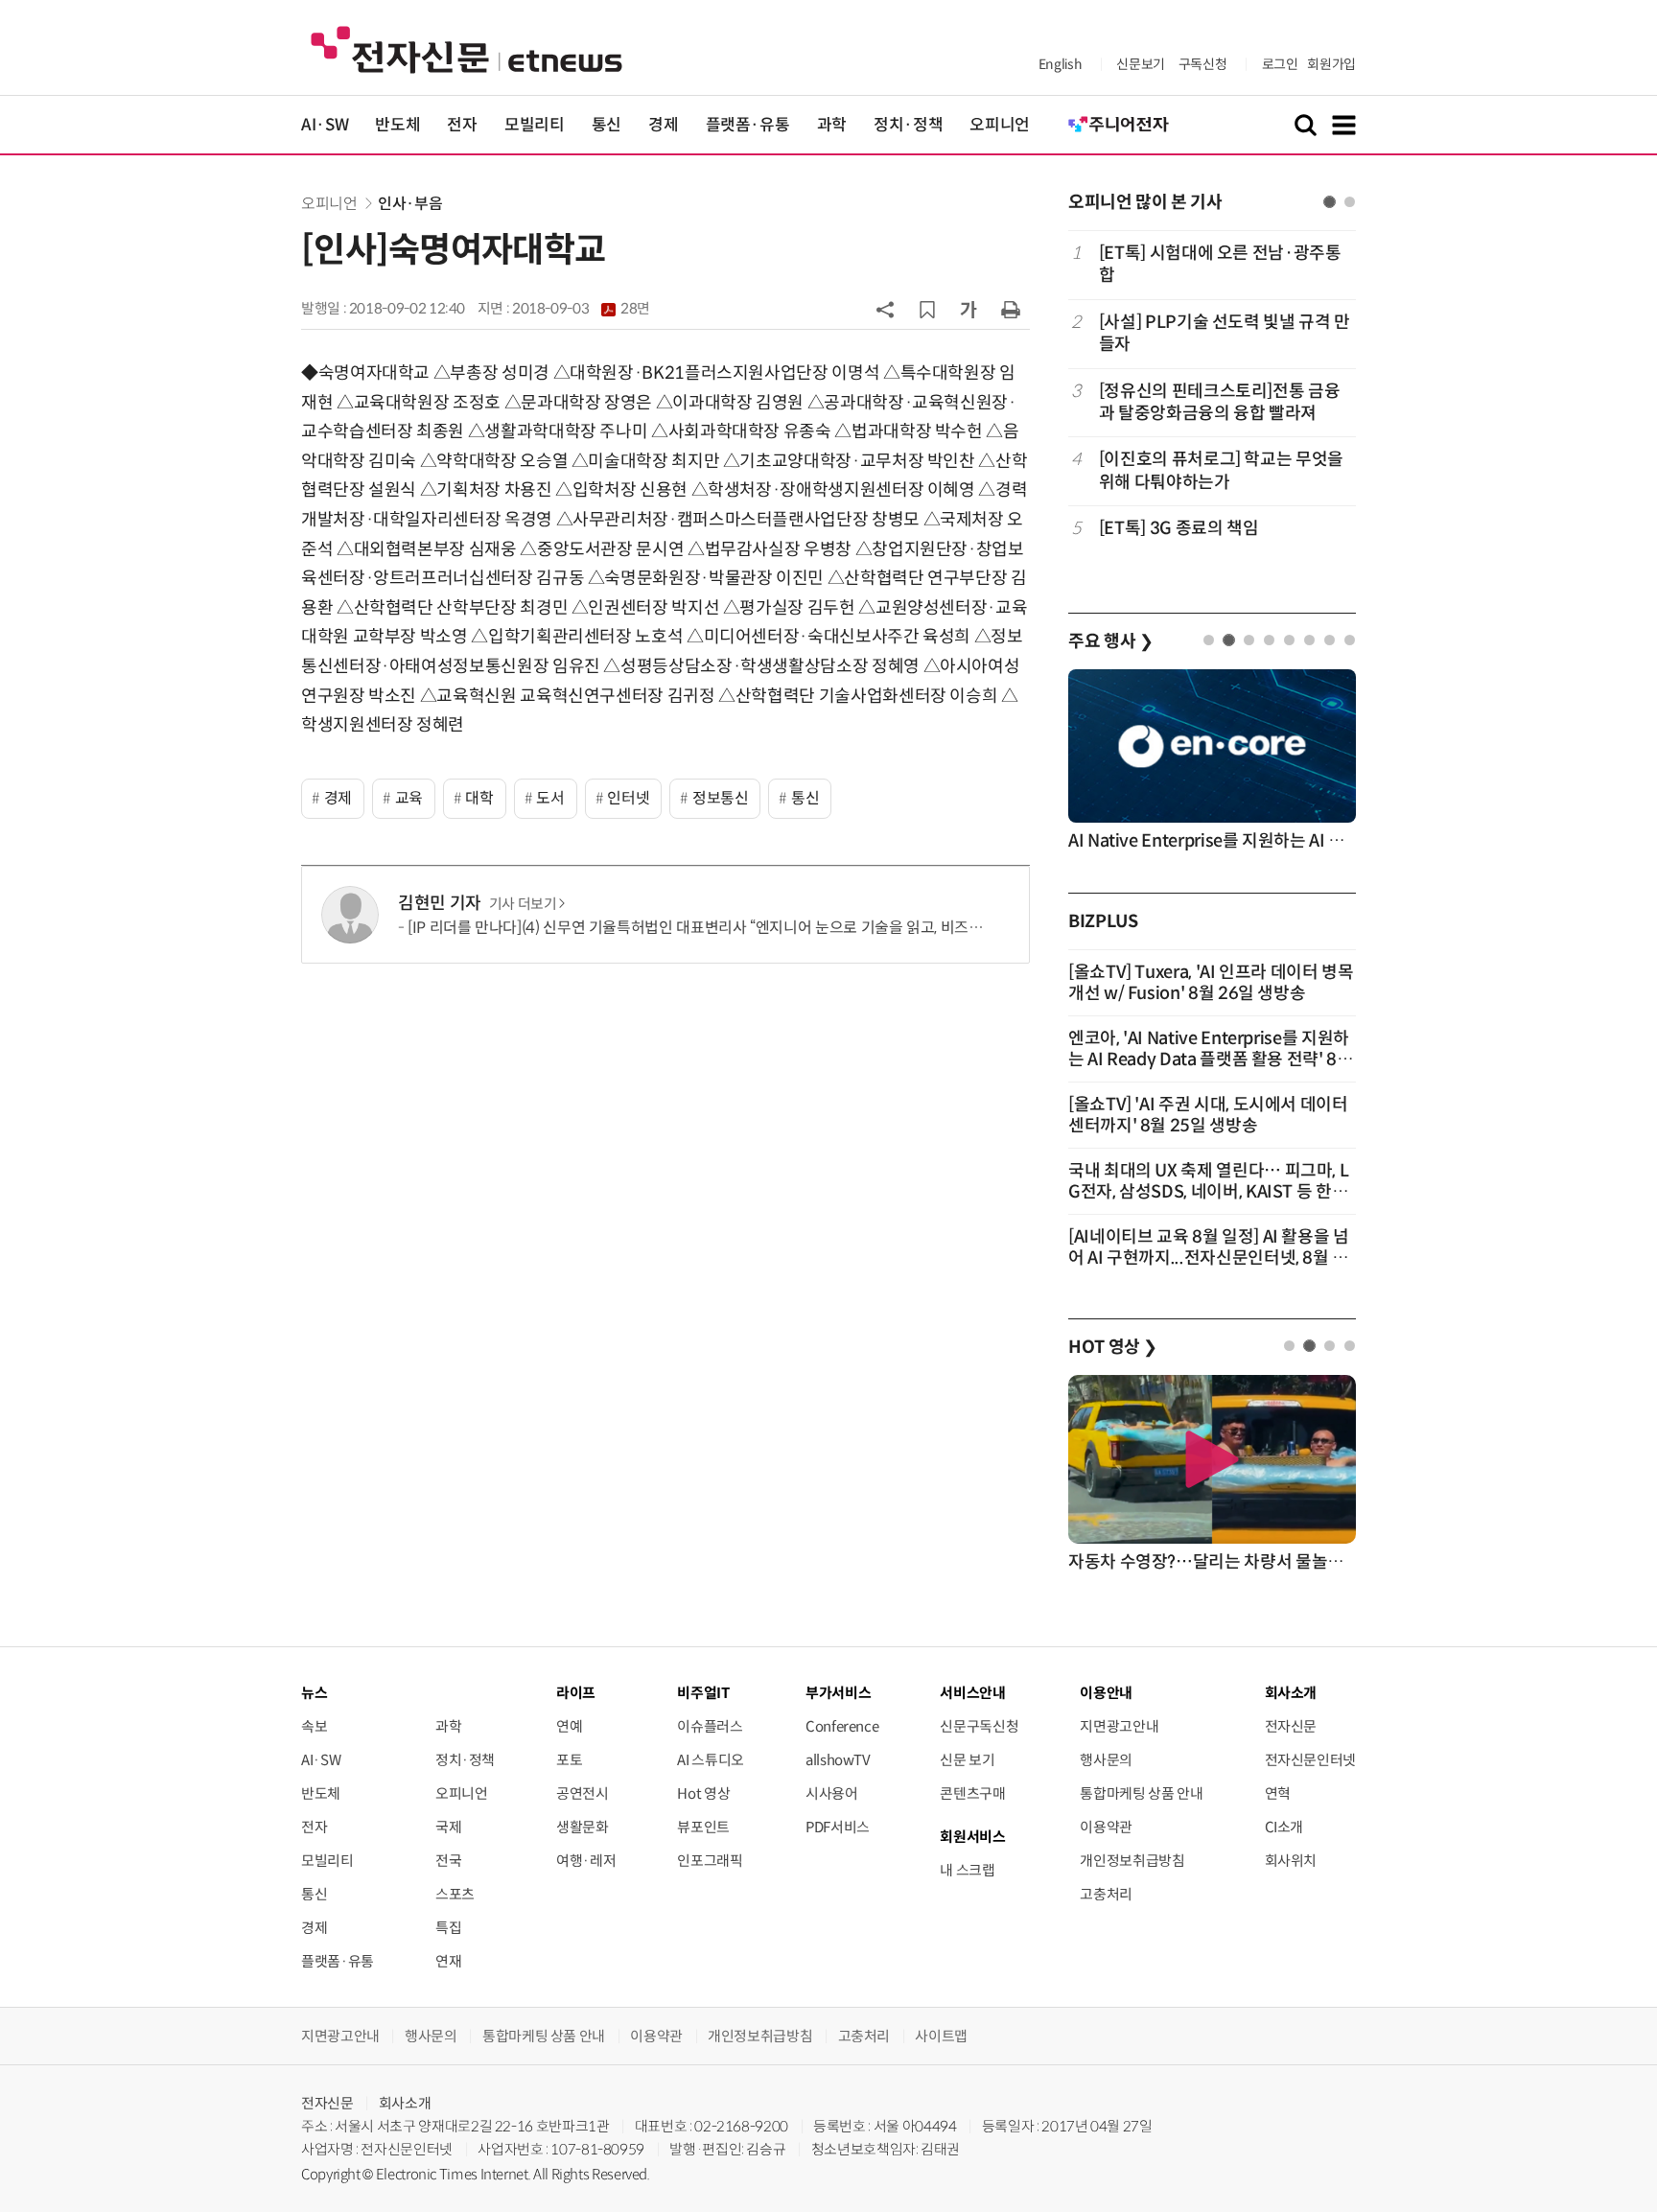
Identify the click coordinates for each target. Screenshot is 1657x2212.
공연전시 (583, 1793)
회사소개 (405, 2103)
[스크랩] (927, 310)
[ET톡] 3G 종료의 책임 (1179, 528)
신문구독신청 (979, 1726)
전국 (448, 1861)
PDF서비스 (838, 1827)
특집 (448, 1928)
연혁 (1278, 1793)
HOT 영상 (1113, 1347)
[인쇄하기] (1011, 309)
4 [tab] (1269, 640)
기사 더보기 (523, 904)
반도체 (397, 125)
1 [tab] (1330, 202)
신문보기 (1141, 64)
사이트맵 (941, 2036)
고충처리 (1106, 1894)
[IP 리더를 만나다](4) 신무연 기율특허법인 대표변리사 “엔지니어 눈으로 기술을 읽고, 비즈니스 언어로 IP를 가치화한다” (780, 928)
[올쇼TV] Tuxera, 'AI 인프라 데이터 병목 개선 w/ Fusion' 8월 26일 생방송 (1211, 983)
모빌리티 (535, 125)
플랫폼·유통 (748, 125)
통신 (607, 125)
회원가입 (1331, 64)
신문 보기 (967, 1760)
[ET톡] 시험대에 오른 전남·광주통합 (1220, 264)
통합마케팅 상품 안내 (1141, 1793)
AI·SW (325, 125)
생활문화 (583, 1827)
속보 (314, 1726)
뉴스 (314, 1693)
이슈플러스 (710, 1726)
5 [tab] (1289, 640)
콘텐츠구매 (972, 1793)
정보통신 (721, 798)
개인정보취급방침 (1132, 1861)
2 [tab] (1350, 202)
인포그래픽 (710, 1861)
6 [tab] (1309, 640)
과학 (832, 125)
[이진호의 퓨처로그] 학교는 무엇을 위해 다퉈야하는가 (1221, 470)
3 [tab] (1249, 640)
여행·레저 (586, 1861)
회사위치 (1291, 1861)
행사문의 (1106, 1760)
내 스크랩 (967, 1870)
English (1060, 64)
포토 (569, 1760)
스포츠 (455, 1894)
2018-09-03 (581, 309)
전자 (462, 125)
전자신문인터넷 (1310, 1760)
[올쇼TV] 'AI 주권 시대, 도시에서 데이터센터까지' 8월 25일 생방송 (1208, 1115)
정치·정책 (908, 125)
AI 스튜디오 (710, 1760)
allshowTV (838, 1760)
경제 (663, 125)
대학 (479, 798)
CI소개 (1284, 1827)
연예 (569, 1726)
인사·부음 (410, 204)
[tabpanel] (1212, 402)
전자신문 (1291, 1726)
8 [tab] (1350, 640)
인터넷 (628, 798)
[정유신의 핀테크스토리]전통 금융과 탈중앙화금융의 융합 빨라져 (1220, 402)
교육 (409, 798)
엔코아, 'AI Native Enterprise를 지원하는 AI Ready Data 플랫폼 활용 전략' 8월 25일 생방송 (1211, 1059)
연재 (448, 1961)
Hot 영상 (703, 1793)
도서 (550, 798)
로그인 (1280, 64)
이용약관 (1106, 1827)
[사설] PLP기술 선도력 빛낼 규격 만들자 (1225, 333)
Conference (842, 1726)
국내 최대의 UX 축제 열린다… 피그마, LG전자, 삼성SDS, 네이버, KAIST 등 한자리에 (1208, 1192)
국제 (448, 1827)
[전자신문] (467, 48)
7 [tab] (1330, 640)
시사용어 (832, 1793)
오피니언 (1000, 125)
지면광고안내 (1119, 1726)
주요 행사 (1110, 641)
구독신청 (1203, 64)
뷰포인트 (703, 1827)
